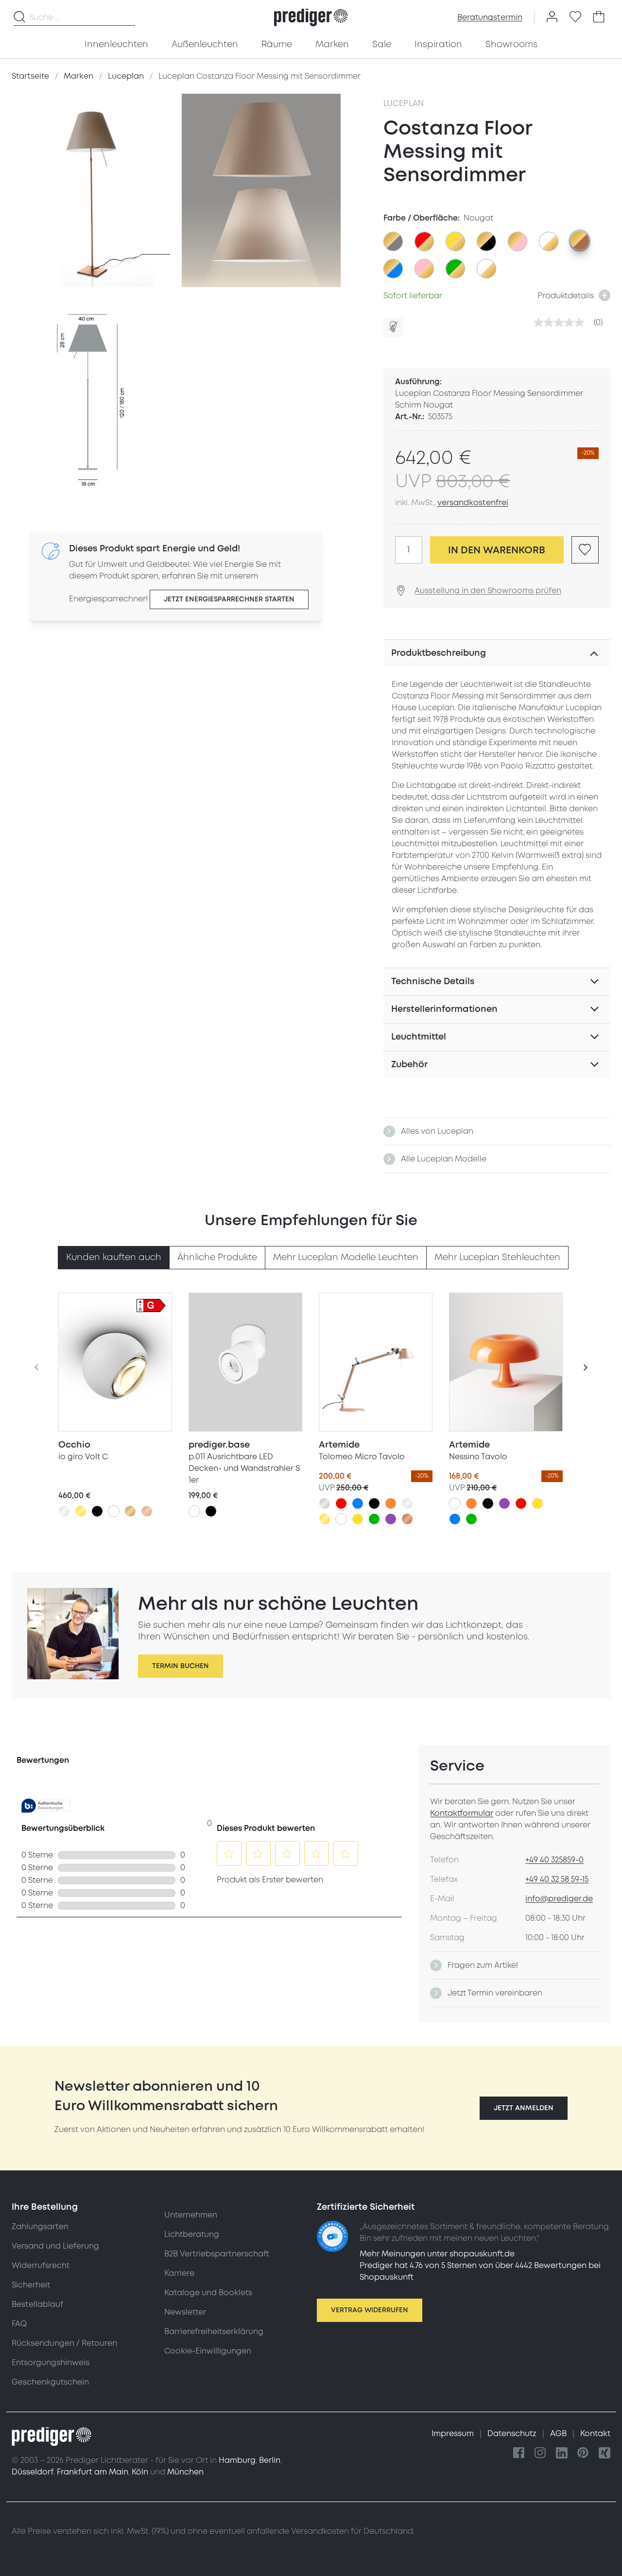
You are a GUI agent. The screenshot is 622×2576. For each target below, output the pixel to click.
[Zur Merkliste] (575, 17)
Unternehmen (191, 2215)
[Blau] (358, 1503)
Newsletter (185, 2312)
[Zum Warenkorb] (599, 17)
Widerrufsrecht (41, 2266)
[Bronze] (130, 1511)
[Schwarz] (97, 1511)
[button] (524, 2108)
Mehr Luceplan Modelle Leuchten (346, 1257)
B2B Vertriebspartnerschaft (217, 2254)
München (185, 2472)
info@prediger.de (559, 1899)
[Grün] (374, 1519)
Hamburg (237, 2460)
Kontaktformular (462, 1813)
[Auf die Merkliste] (585, 550)
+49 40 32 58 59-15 (557, 1879)
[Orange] (391, 1503)
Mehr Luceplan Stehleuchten (497, 1257)
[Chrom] (64, 1511)
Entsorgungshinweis (51, 2363)
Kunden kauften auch (114, 1257)
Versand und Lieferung (55, 2246)
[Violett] (391, 1519)
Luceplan (404, 103)
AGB (559, 2434)
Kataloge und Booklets (208, 2293)
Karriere (179, 2273)
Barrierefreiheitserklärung (214, 2332)
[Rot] (341, 1503)
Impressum (454, 2434)
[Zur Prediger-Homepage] (311, 17)
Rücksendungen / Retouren (64, 2343)
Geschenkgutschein (50, 2382)
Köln (140, 2472)
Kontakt (595, 2434)
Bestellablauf (37, 2304)
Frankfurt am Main (93, 2472)
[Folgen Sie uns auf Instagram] (540, 2453)
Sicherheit (31, 2285)
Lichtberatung (192, 2235)
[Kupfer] (407, 1519)
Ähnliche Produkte (217, 1257)
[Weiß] (114, 1511)
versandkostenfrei (473, 503)
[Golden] (81, 1511)
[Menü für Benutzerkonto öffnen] (552, 17)
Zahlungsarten (40, 2227)
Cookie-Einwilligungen (208, 2351)
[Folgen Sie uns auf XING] (605, 2453)
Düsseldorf (33, 2472)
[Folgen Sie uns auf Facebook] (519, 2453)
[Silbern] (325, 1503)
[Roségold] (147, 1511)
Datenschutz (513, 2434)
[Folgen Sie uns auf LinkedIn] (562, 2453)
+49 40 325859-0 (554, 1860)
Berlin (270, 2460)
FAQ (19, 2324)
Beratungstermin (490, 17)
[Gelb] (358, 1519)
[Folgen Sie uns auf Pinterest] (583, 2453)
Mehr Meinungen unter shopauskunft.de (437, 2254)
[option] (393, 241)
